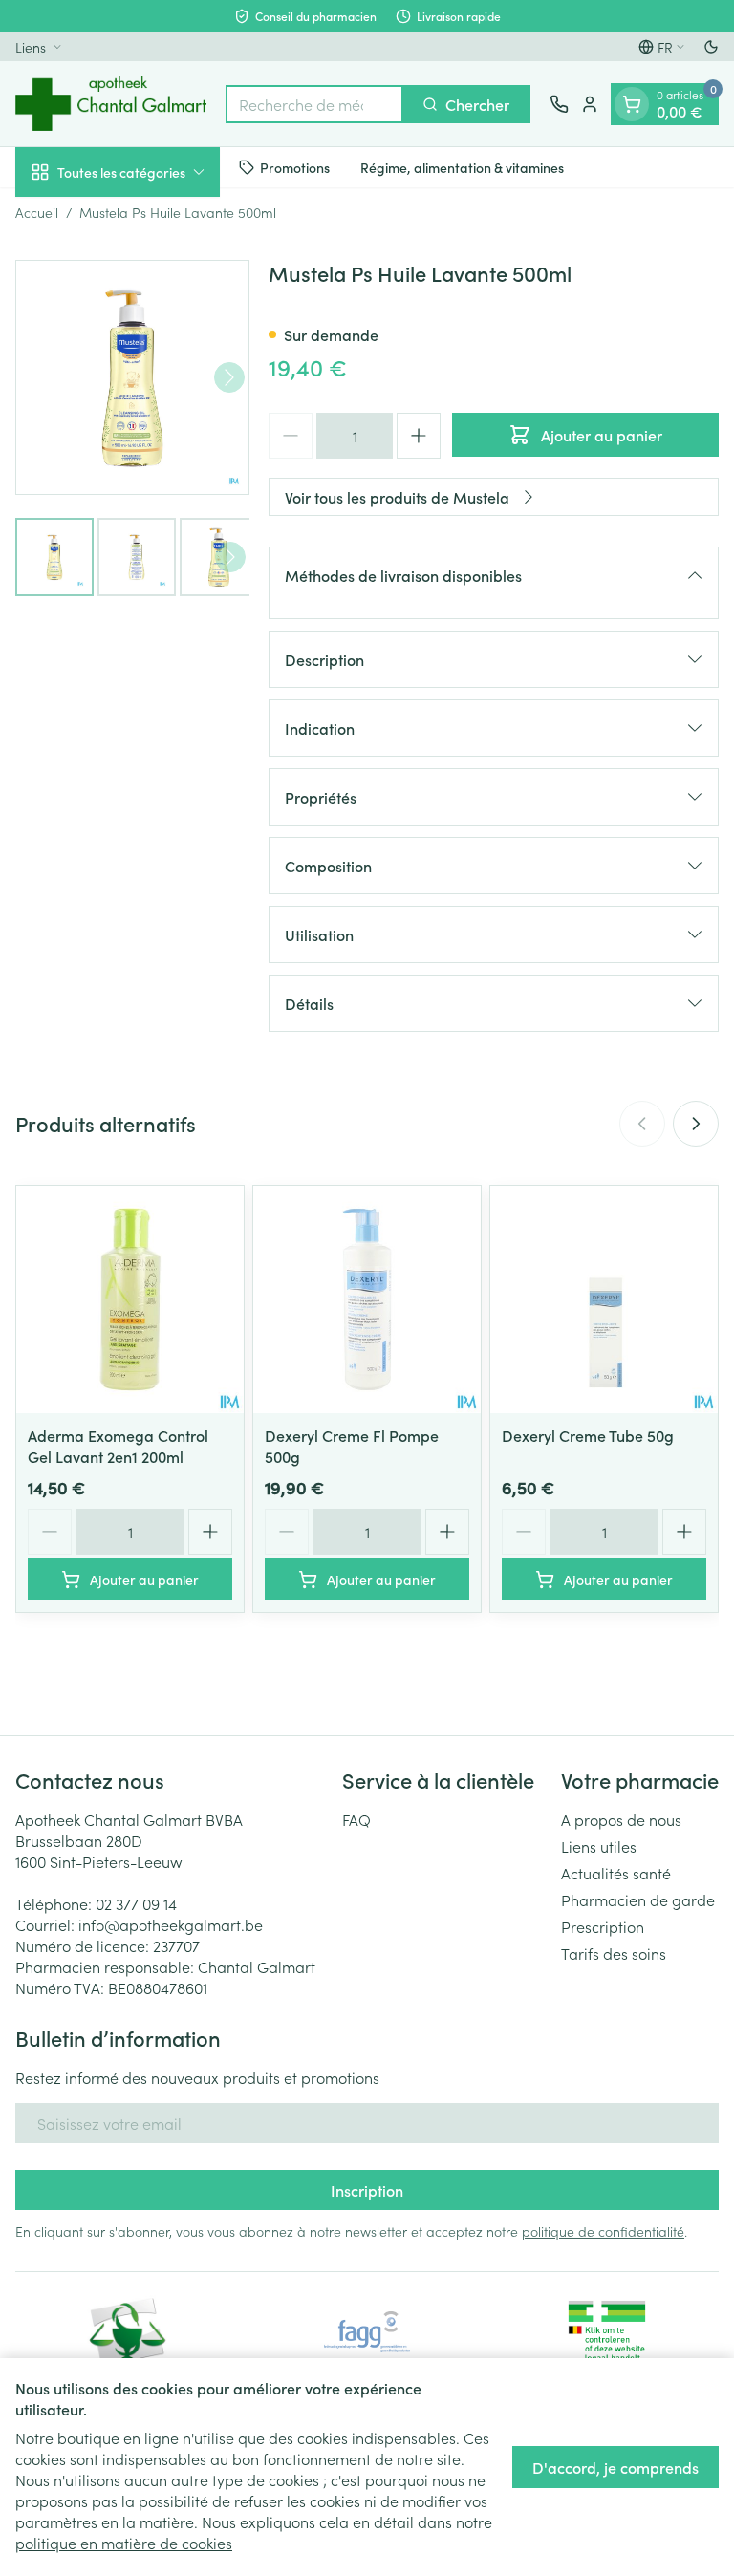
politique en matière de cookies (124, 2543)
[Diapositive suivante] (696, 1124)
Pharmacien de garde (638, 1900)
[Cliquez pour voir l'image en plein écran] (132, 377)
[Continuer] (229, 377)
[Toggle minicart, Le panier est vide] (632, 104)
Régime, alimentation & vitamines (462, 167)
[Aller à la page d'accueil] (111, 104)
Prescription (603, 1926)
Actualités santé (616, 1873)
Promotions (295, 167)
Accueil (37, 212)
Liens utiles (599, 1846)
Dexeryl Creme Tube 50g (588, 1435)
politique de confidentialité (603, 2231)
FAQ (356, 1819)
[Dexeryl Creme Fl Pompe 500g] (367, 1299)
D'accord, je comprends (615, 2467)
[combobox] (314, 104)
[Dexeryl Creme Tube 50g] (604, 1299)
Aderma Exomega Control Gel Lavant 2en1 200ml (118, 1446)
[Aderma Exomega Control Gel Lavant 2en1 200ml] (130, 1299)
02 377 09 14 (136, 1903)
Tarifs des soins (614, 1953)
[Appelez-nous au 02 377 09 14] (559, 104)
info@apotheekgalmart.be (171, 1924)
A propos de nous (621, 1819)
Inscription (367, 2190)
